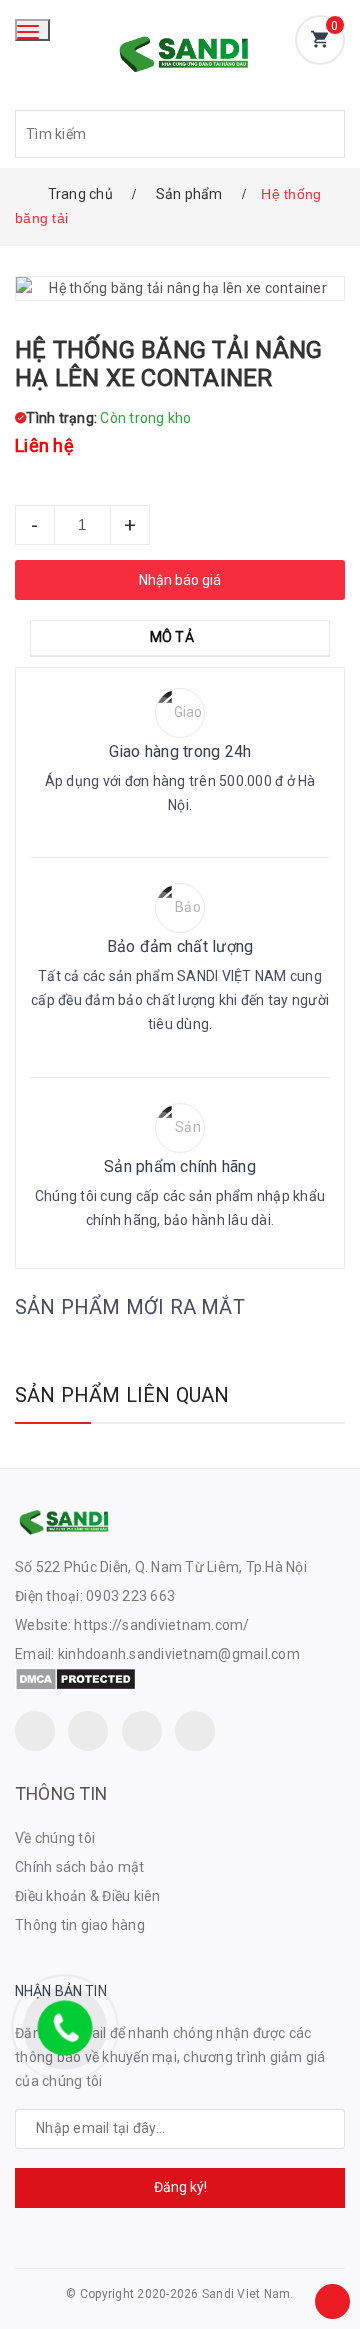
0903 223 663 (130, 1596)
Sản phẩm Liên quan (122, 1395)
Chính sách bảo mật (80, 1867)
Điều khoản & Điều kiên (88, 1896)
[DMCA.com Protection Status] (75, 1678)
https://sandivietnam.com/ (161, 1625)
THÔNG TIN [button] (61, 1793)
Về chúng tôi (55, 1838)
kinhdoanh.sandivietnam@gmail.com (179, 1654)
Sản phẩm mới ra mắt (130, 1307)
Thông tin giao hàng (80, 1925)
